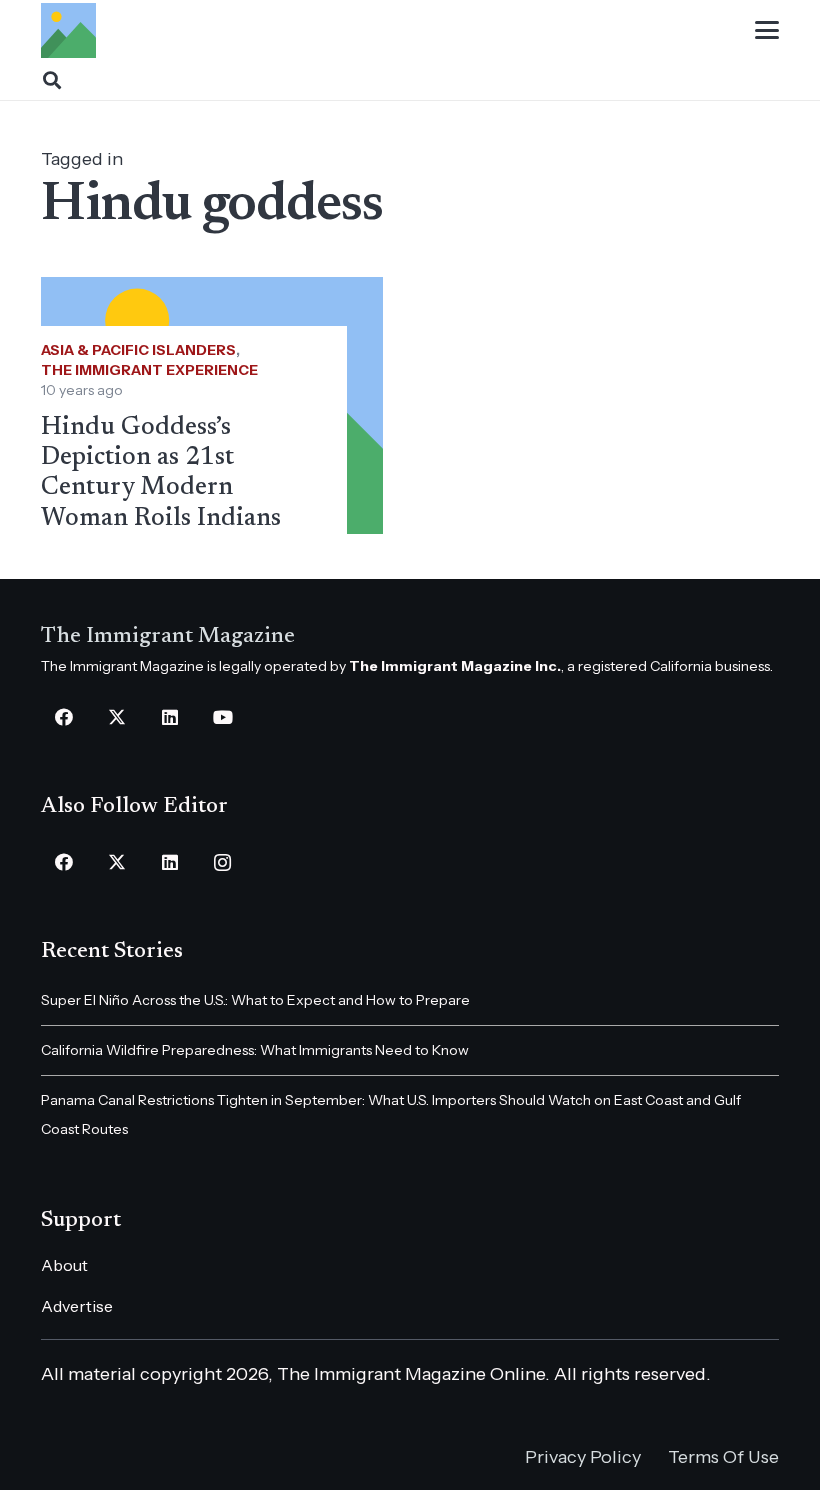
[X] (116, 717)
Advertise (77, 1306)
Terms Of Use (723, 1457)
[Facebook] (63, 717)
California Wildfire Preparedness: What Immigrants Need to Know (255, 1050)
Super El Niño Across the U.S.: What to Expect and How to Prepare (255, 1000)
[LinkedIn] (169, 717)
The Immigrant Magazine (168, 637)
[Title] (68, 30)
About (64, 1265)
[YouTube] (222, 717)
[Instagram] (222, 862)
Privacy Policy (583, 1457)
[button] (767, 30)
